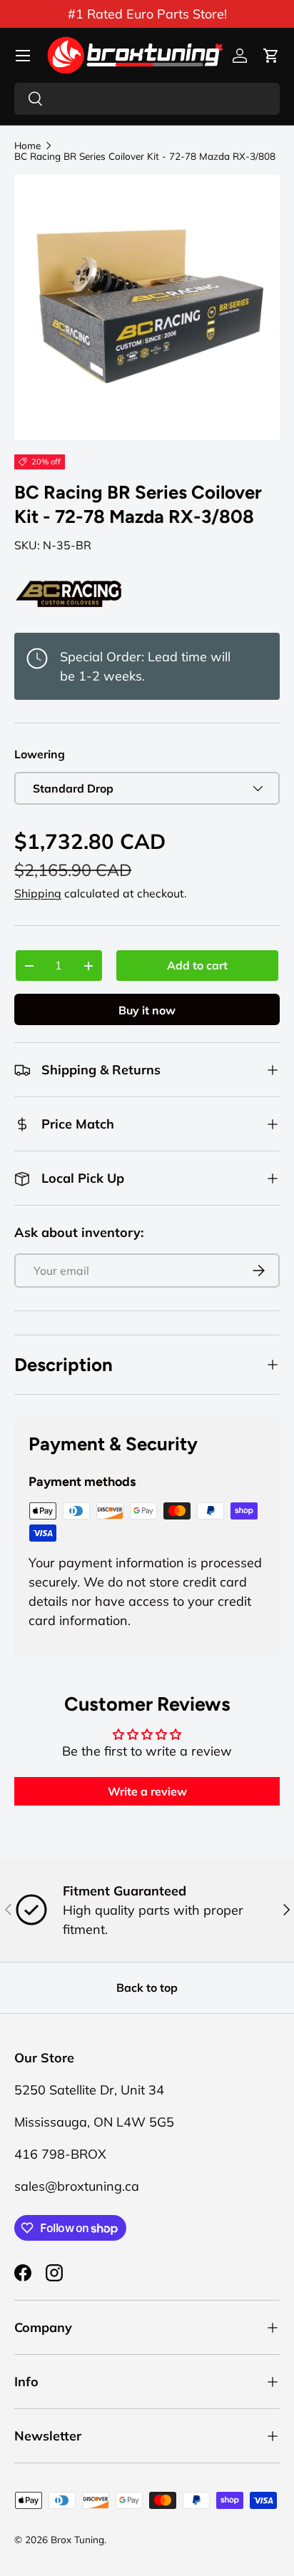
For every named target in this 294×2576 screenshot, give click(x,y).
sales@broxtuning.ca (77, 2186)
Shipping (38, 893)
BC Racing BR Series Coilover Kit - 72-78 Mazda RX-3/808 (145, 156)
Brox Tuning (77, 2539)
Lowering (40, 754)
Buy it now (147, 1010)
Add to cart (197, 965)
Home (27, 146)
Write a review (147, 1791)
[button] (271, 56)
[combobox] (147, 99)
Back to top (147, 1987)
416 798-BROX (60, 2154)
